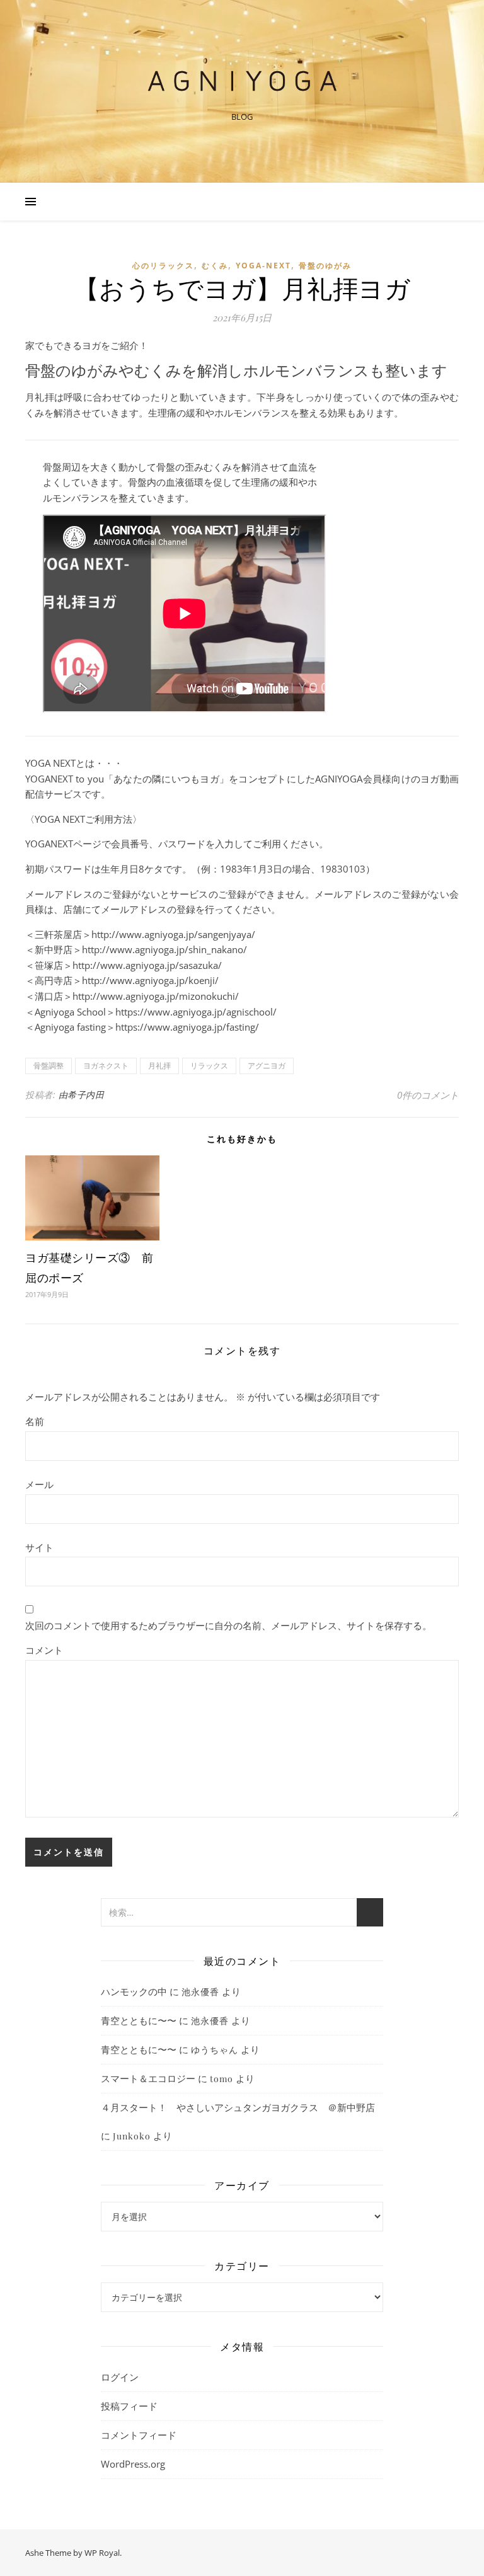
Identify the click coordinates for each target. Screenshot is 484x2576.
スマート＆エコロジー (148, 2078)
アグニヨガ (267, 1066)
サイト (39, 1547)
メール (39, 1484)
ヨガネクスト (106, 1066)
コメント (44, 1650)
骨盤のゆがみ (325, 266)
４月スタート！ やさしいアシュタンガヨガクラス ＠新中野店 (238, 2107)
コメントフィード (139, 2435)
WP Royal (102, 2553)
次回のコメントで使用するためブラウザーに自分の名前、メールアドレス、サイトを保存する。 (228, 1625)
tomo (222, 2079)
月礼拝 (159, 1066)
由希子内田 (82, 1095)
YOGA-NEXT (263, 266)
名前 (35, 1421)
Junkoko (132, 2136)
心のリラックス (163, 266)
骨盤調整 (49, 1066)
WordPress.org (133, 2464)
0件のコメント (428, 1095)
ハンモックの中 (134, 1991)
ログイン (120, 2377)
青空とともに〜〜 (139, 2020)
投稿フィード (129, 2406)
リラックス (209, 1066)
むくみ (215, 266)
